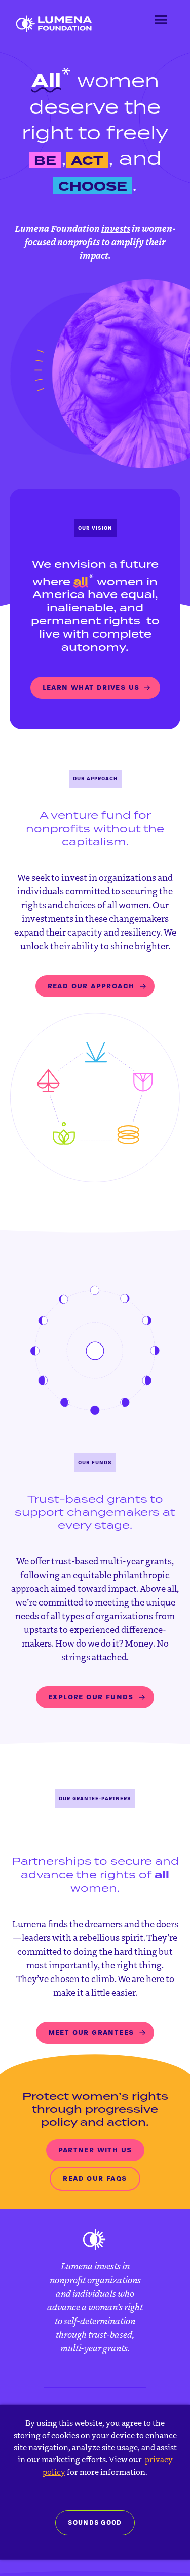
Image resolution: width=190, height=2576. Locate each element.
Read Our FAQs (95, 2178)
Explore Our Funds (91, 1697)
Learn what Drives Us (91, 687)
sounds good (95, 2523)
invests (116, 228)
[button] (161, 20)
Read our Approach (91, 986)
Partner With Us (95, 2150)
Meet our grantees (91, 2032)
